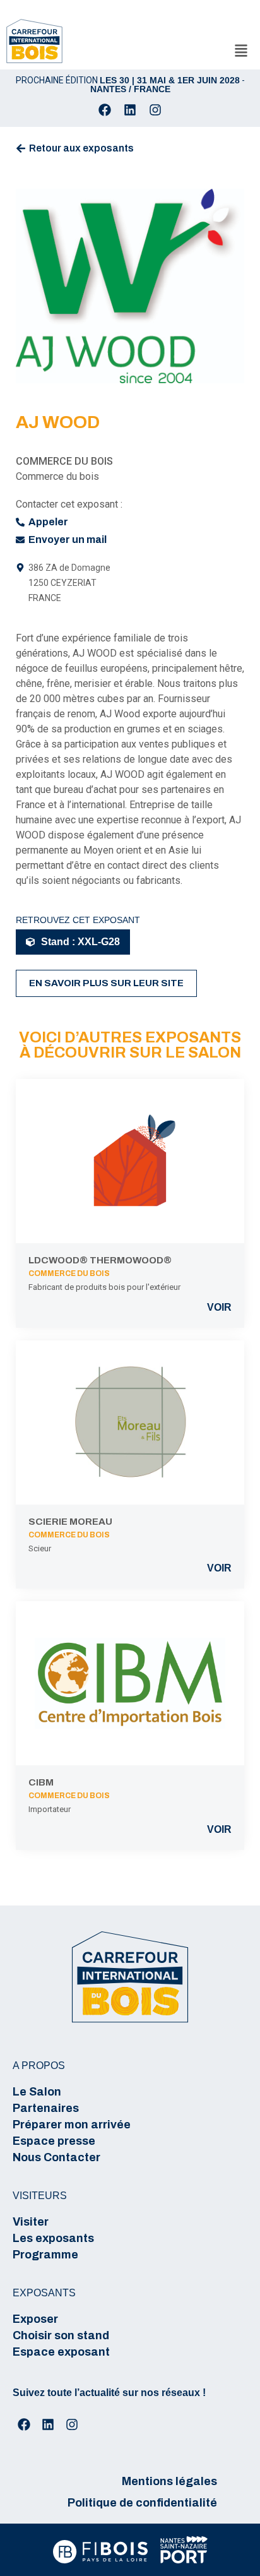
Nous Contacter (56, 2157)
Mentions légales (169, 2481)
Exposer (35, 2319)
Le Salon (37, 2092)
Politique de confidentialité (142, 2503)
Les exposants (53, 2238)
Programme (45, 2255)
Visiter (31, 2222)
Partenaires (46, 2108)
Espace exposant (61, 2352)
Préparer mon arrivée (72, 2125)
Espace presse (54, 2141)
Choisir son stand (61, 2335)
